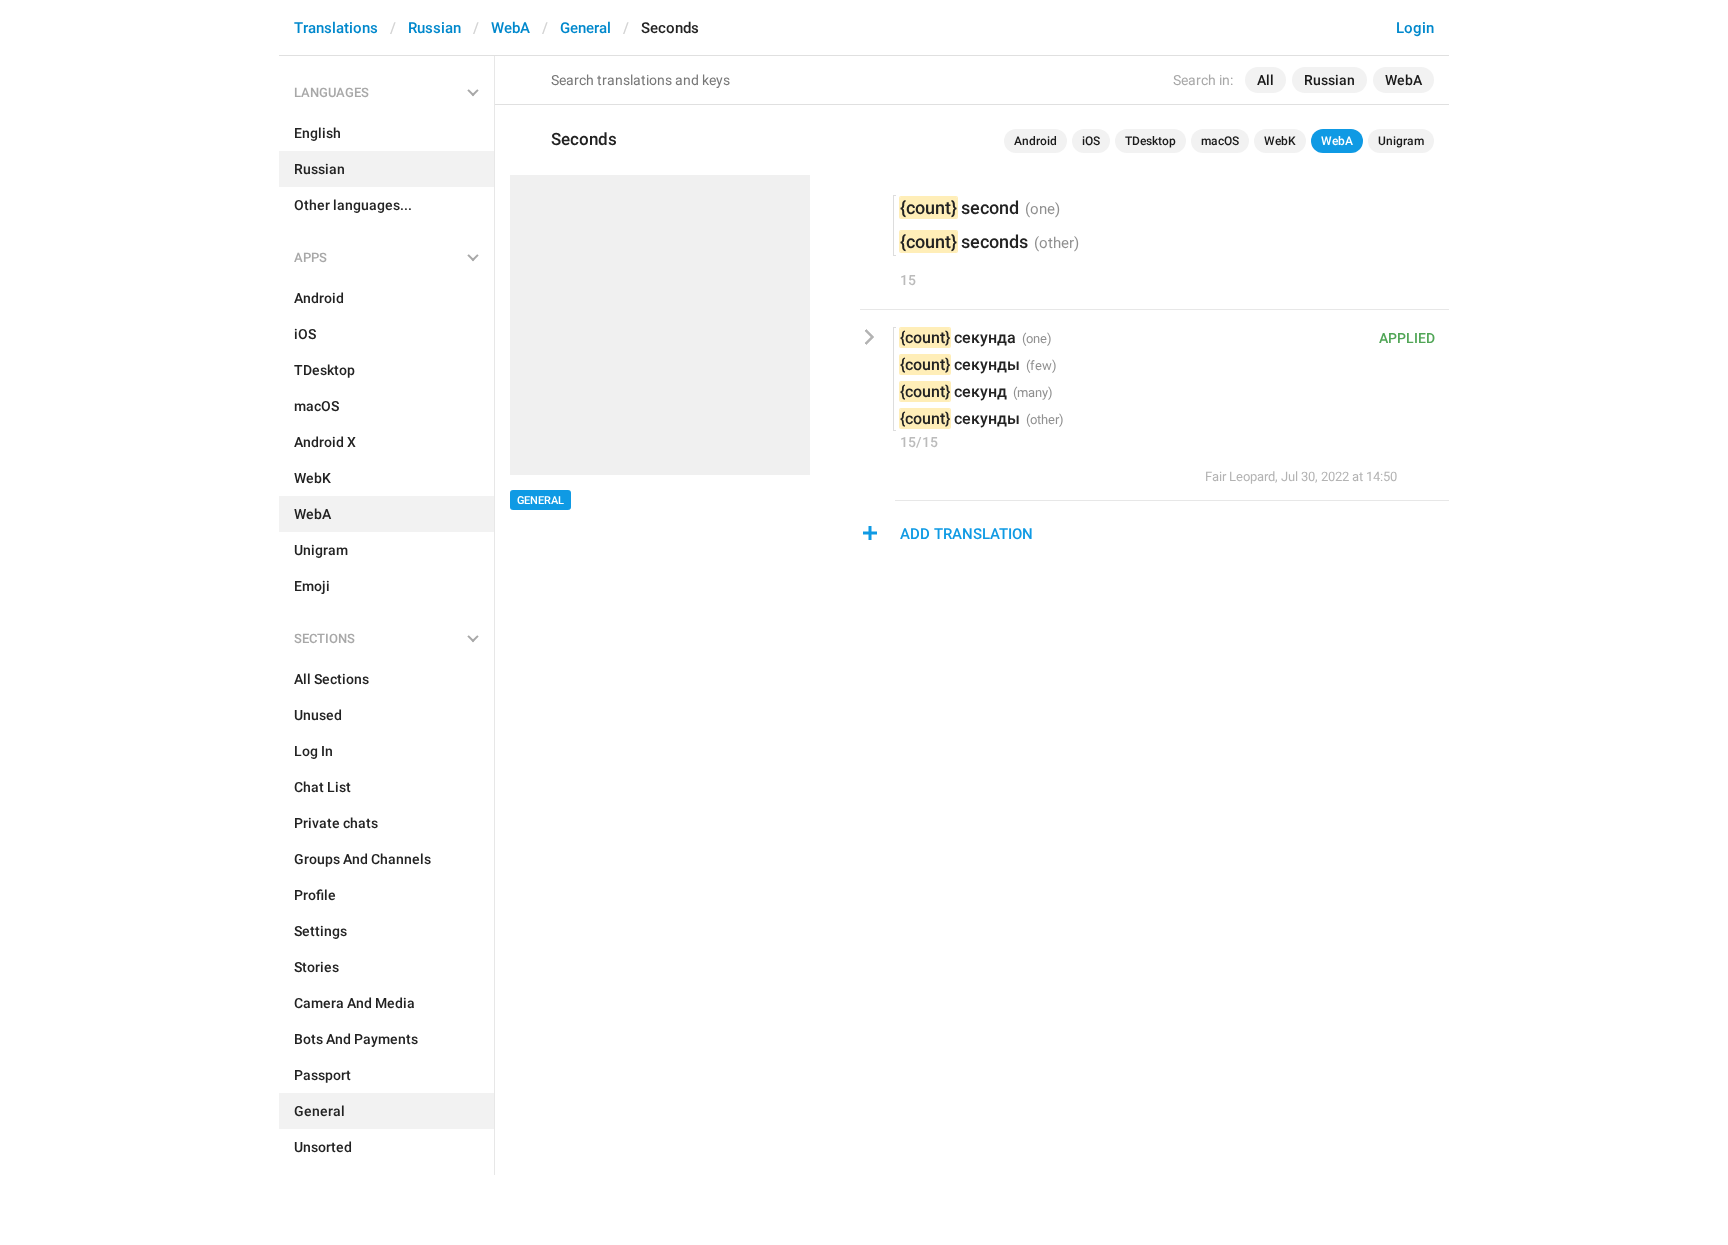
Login (1415, 28)
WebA (510, 28)
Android (1035, 141)
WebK (1280, 141)
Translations (336, 28)
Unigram (1401, 141)
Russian (434, 28)
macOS (1220, 141)
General (585, 28)
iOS (1091, 141)
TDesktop (1150, 141)
